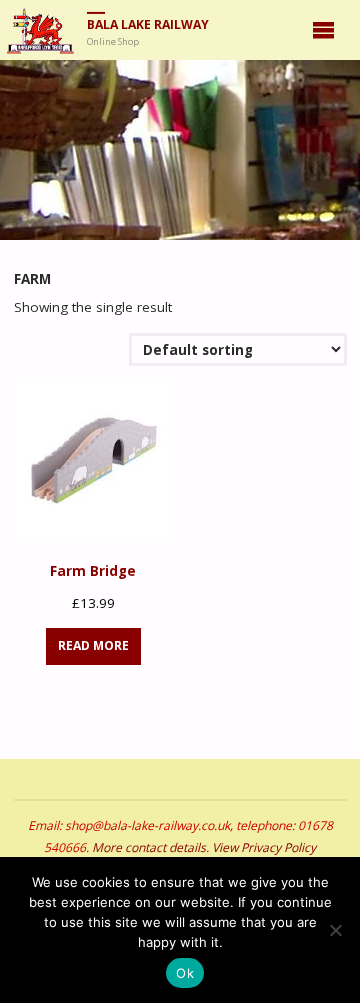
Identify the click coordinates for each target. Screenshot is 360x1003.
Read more (93, 645)
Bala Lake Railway (148, 24)
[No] (335, 930)
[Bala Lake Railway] (40, 30)
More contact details (149, 847)
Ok (185, 973)
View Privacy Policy (264, 847)
